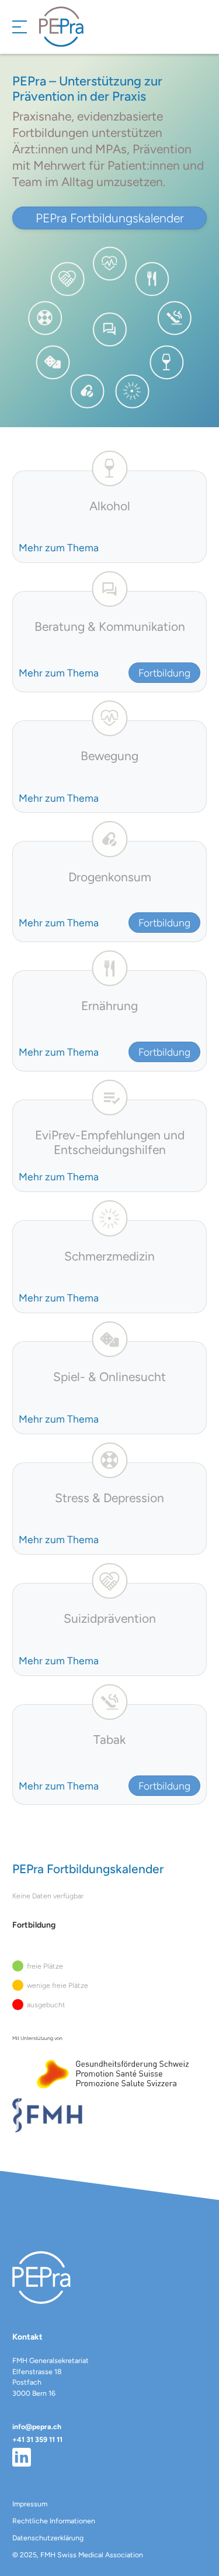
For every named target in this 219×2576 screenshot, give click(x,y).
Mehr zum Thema (59, 547)
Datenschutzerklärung (48, 2538)
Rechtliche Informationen (54, 2521)
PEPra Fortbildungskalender (110, 218)
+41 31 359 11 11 (37, 2439)
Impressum (30, 2504)
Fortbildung (164, 673)
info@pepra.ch (37, 2426)
